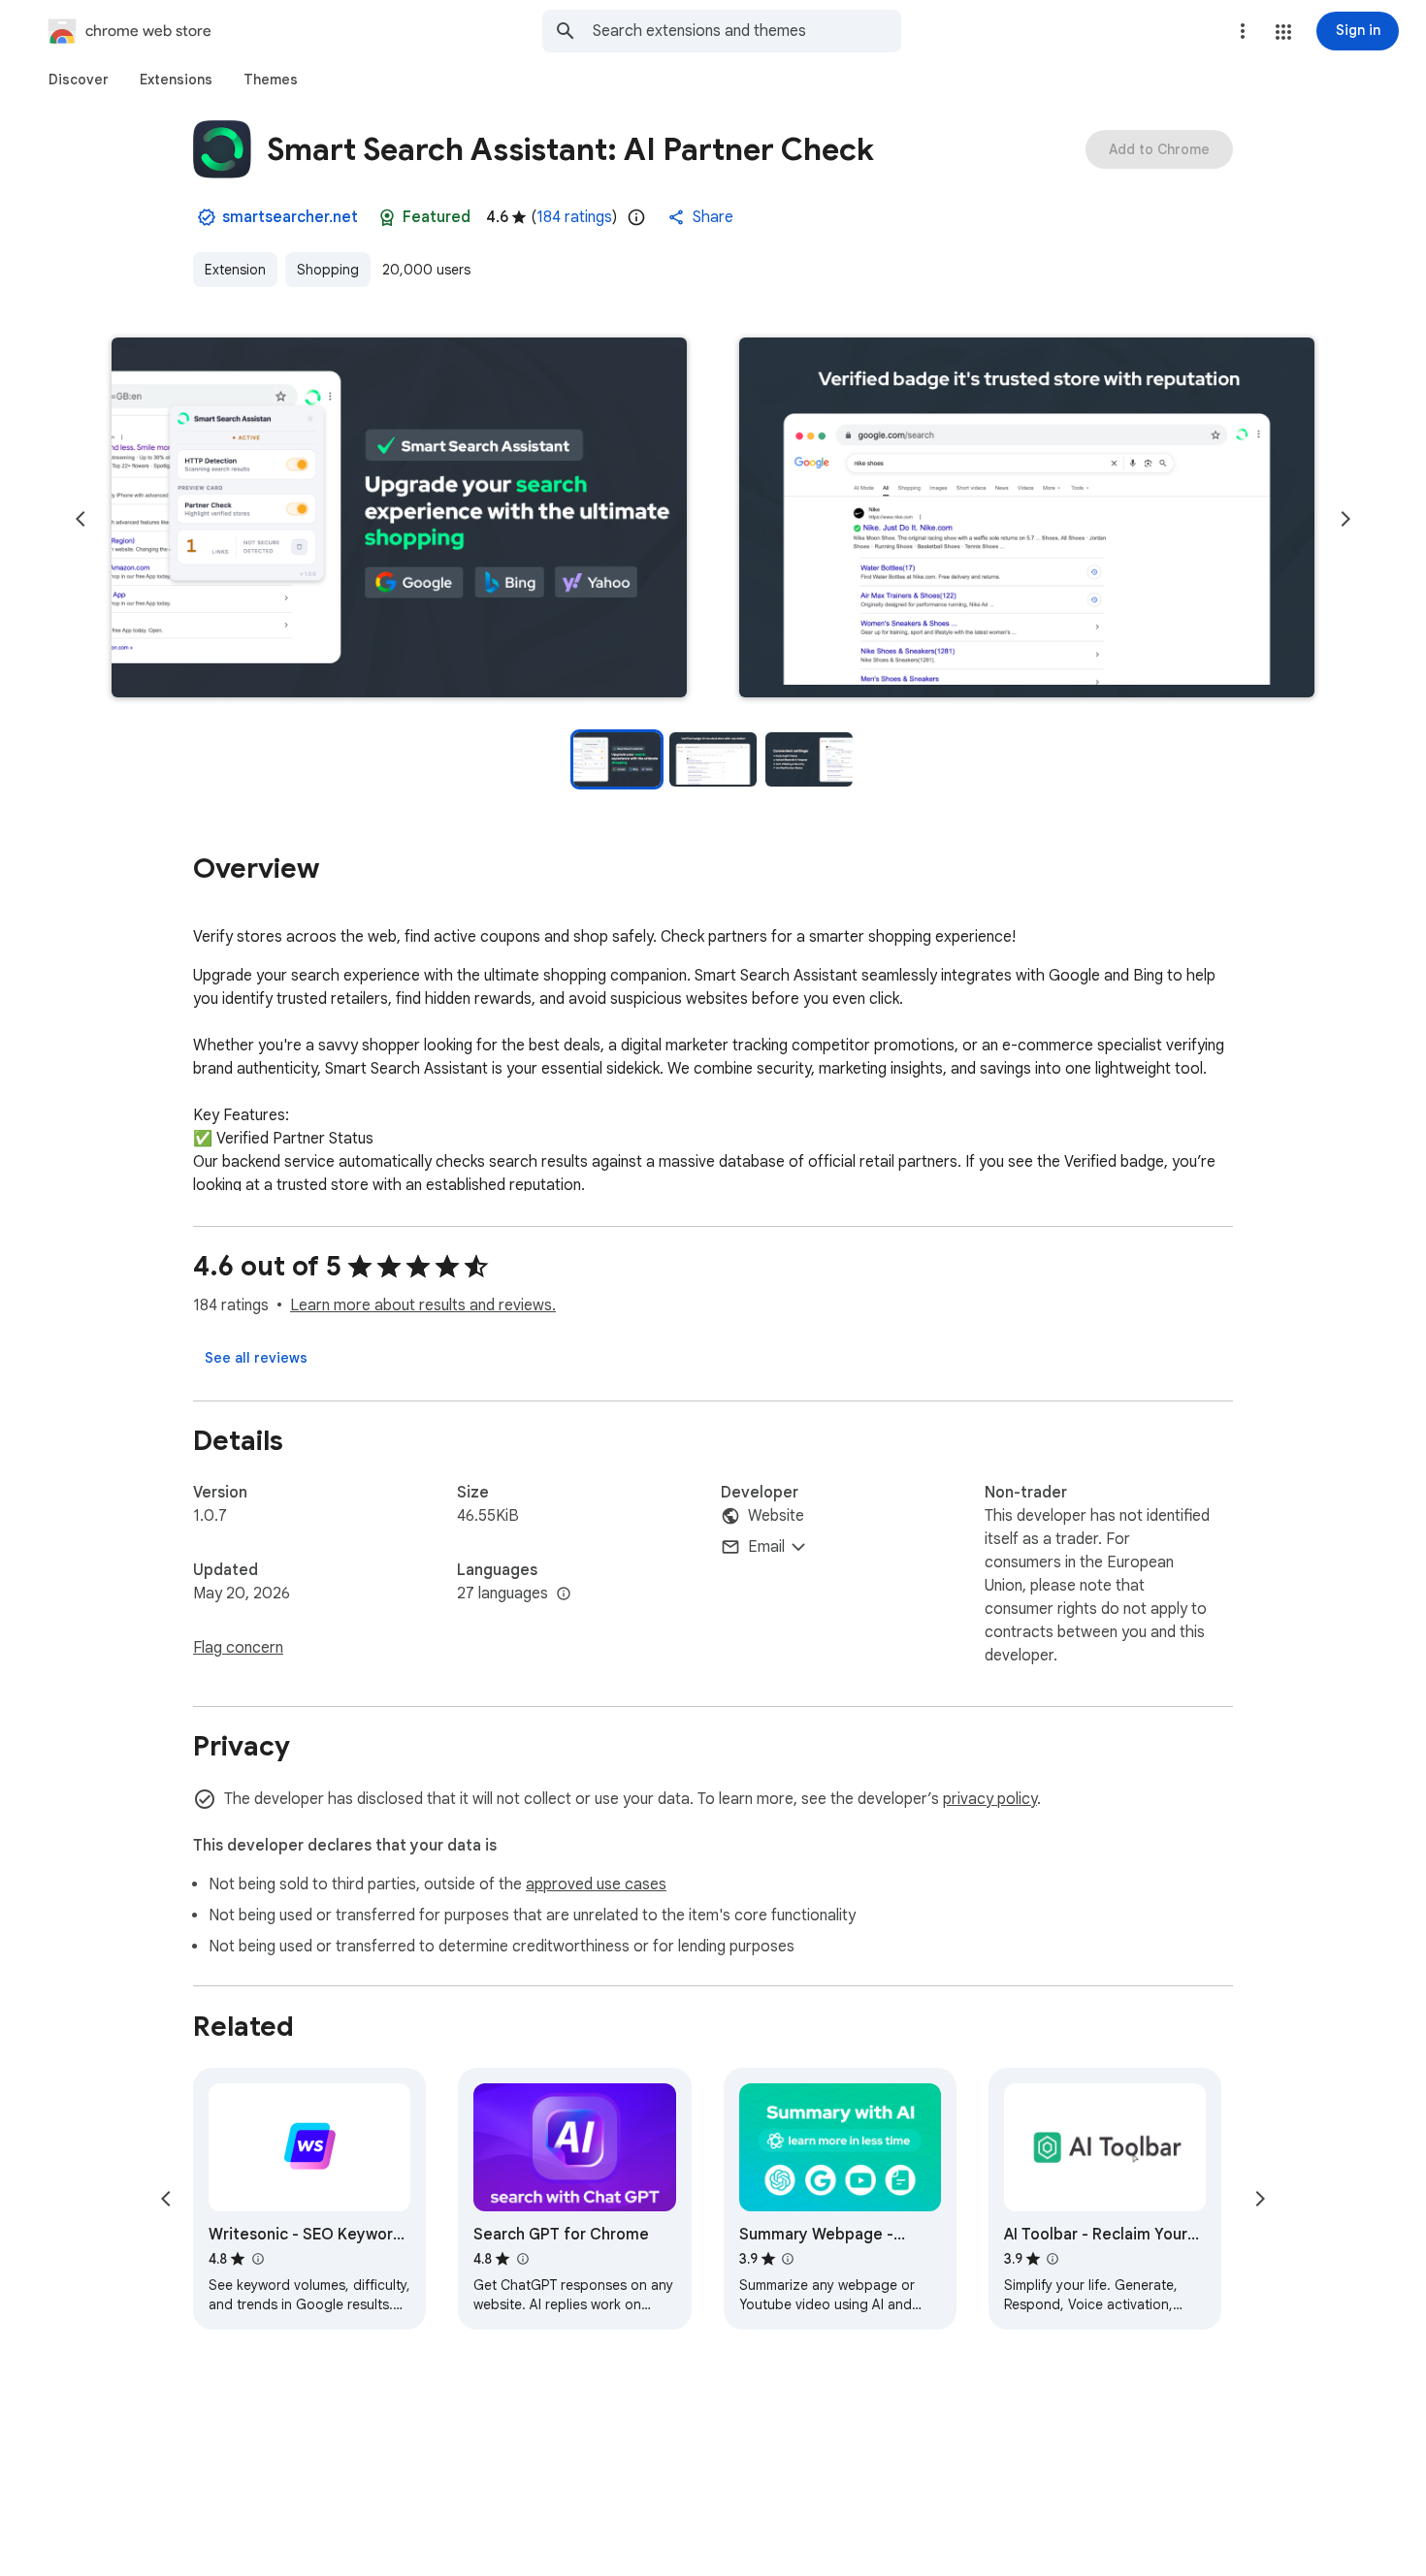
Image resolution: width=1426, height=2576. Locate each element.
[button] (1283, 32)
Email (766, 1547)
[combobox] (747, 31)
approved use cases (596, 1884)
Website (776, 1516)
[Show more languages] (564, 1594)
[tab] (79, 80)
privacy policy (990, 1799)
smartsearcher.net (290, 217)
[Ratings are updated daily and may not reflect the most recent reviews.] (636, 217)
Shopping (328, 270)
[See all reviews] (256, 1358)
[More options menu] (1243, 31)
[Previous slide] (81, 519)
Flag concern (238, 1648)
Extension (235, 270)
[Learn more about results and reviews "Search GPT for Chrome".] (522, 2259)
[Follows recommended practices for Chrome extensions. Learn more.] (387, 217)
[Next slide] (1345, 519)
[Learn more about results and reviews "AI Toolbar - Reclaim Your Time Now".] (1053, 2259)
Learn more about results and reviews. (423, 1305)
